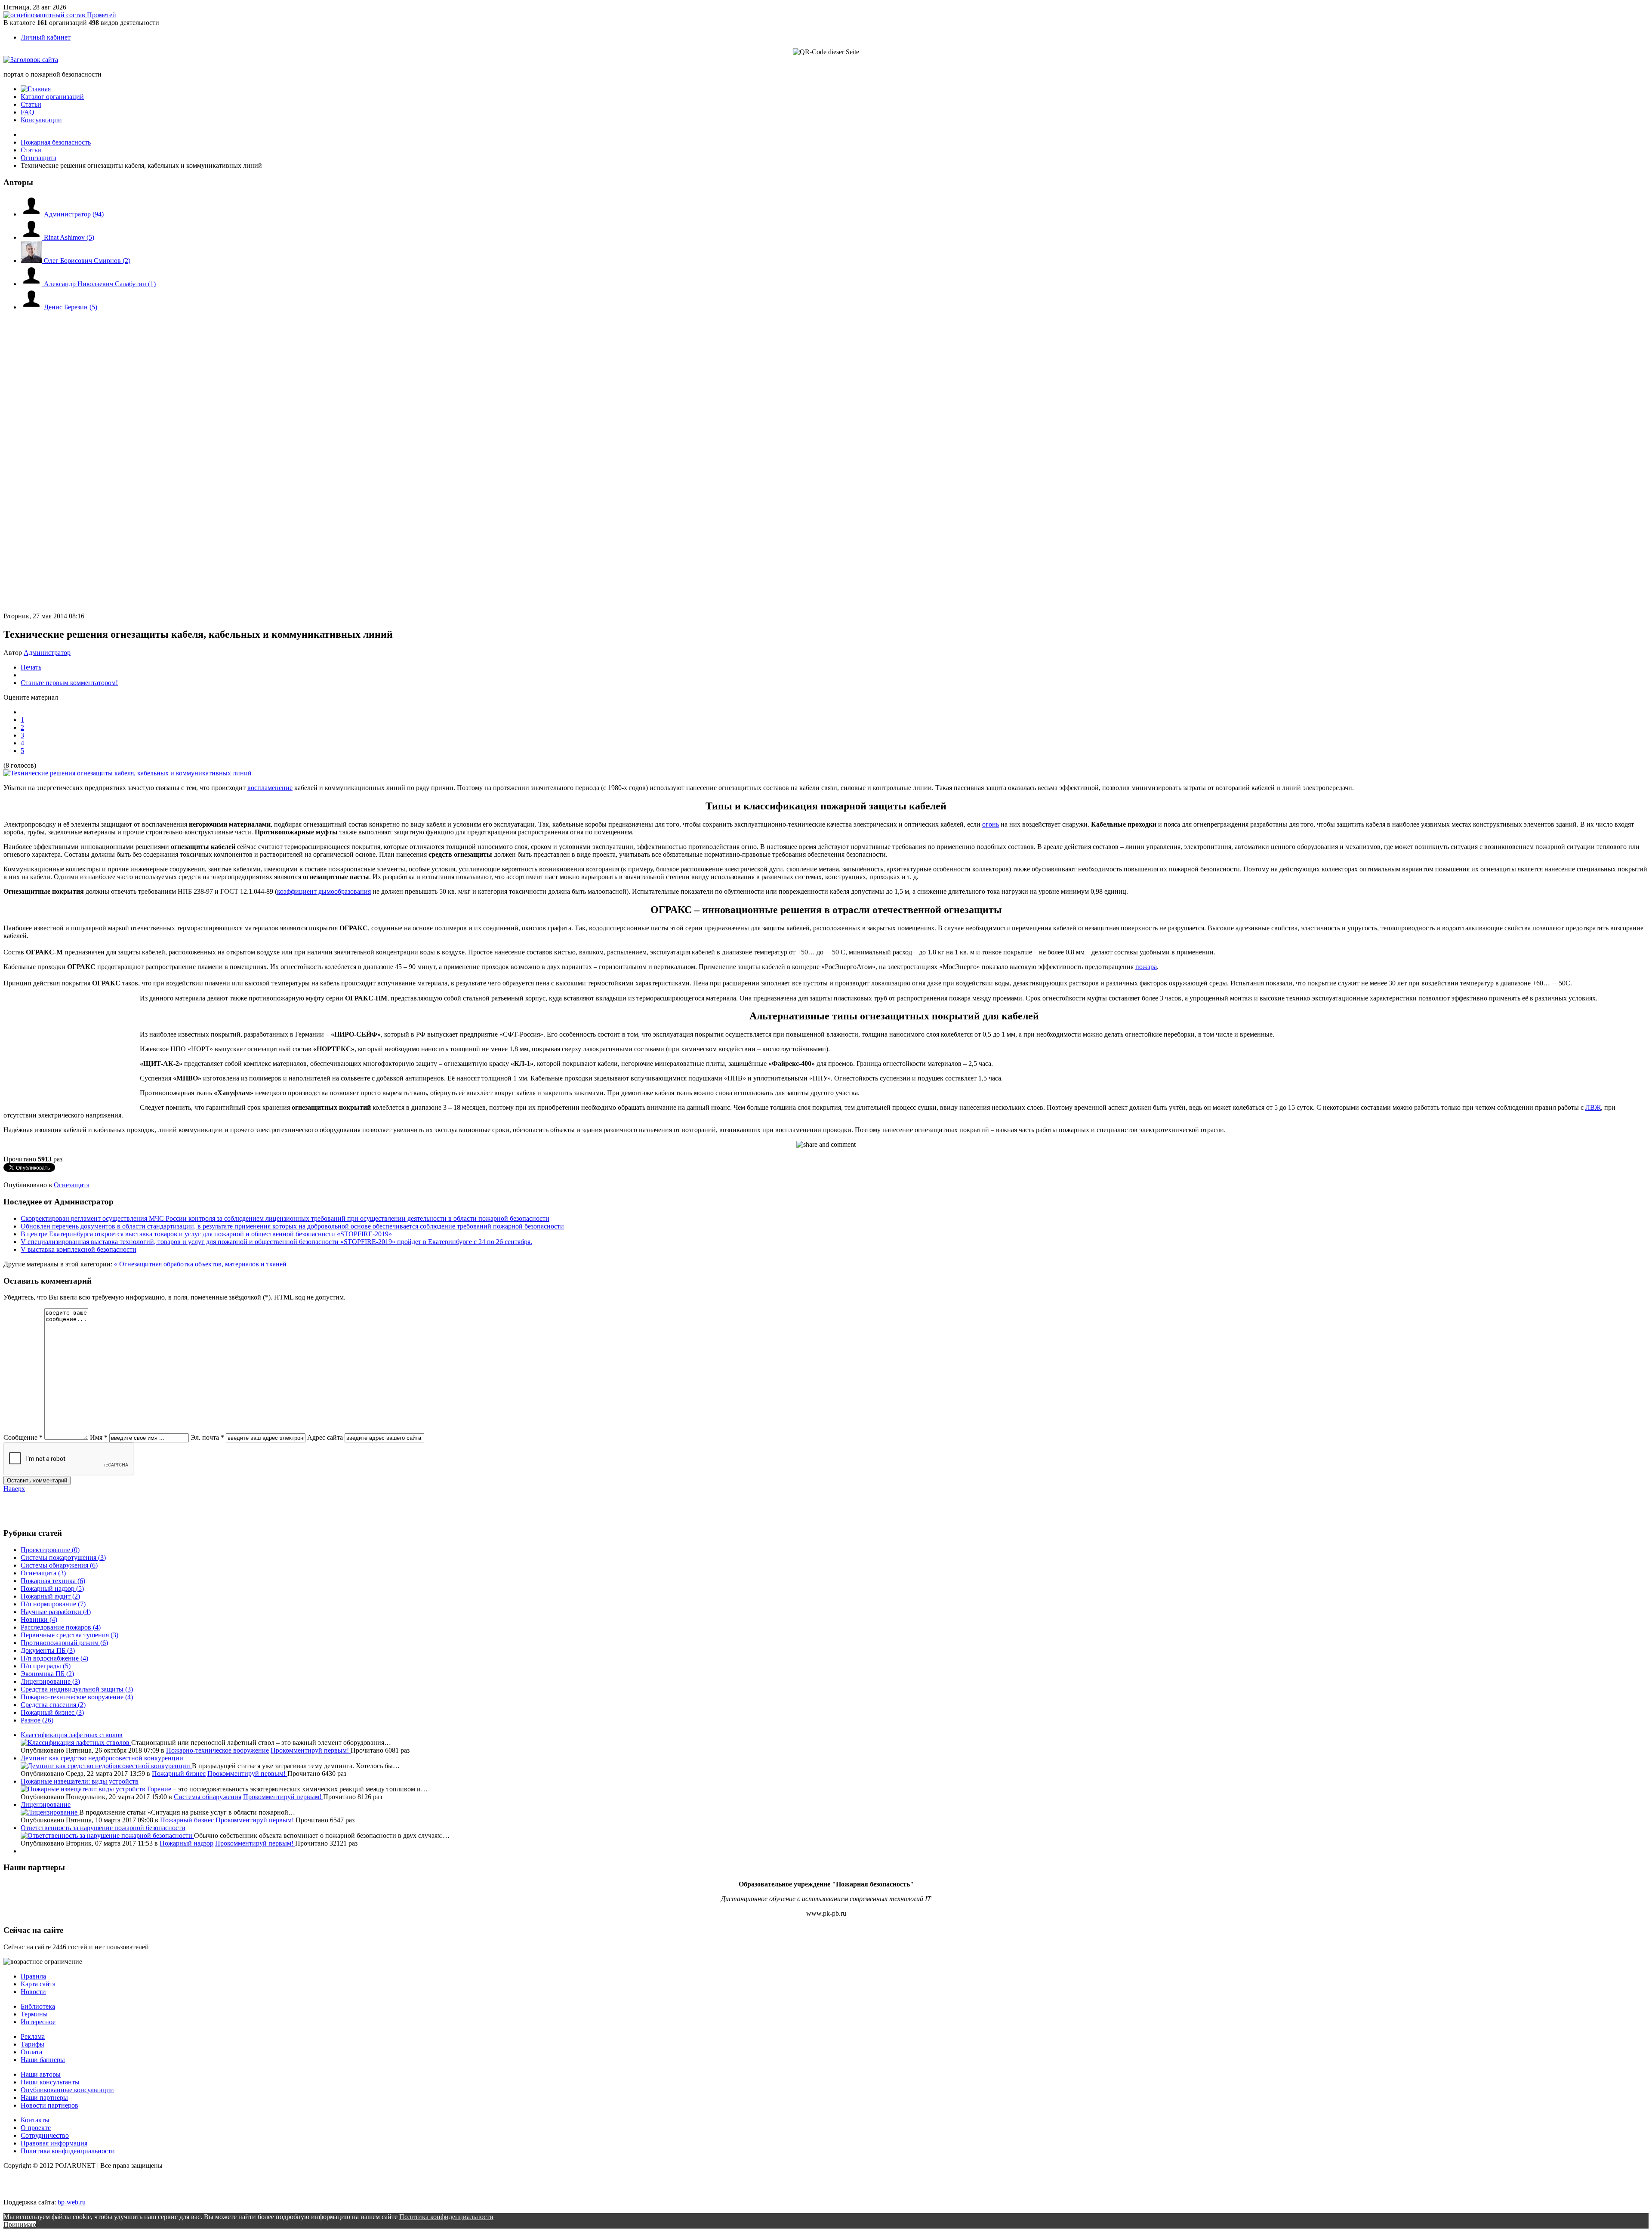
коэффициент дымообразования (324, 891)
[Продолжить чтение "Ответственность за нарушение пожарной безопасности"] (107, 1835)
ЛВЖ (1593, 1107)
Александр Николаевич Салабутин (100, 284)
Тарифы (32, 2044)
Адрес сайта (325, 1437)
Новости (33, 1992)
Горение (159, 1789)
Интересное (38, 2022)
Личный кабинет (46, 37)
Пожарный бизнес (179, 1774)
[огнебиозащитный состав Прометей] (60, 15)
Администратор (74, 214)
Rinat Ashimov (69, 237)
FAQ (28, 112)
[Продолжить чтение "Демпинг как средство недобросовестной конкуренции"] (106, 1766)
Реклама (33, 2036)
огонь (991, 824)
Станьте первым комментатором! (69, 683)
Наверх (14, 1489)
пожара (1146, 967)
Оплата (31, 2052)
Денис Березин (71, 307)
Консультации (41, 120)
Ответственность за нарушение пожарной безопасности (103, 1828)
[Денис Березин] (32, 307)
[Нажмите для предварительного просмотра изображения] (128, 773)
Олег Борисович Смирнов (87, 261)
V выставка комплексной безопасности (79, 1249)
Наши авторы (41, 2074)
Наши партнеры (44, 2098)
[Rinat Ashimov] (32, 237)
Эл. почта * (207, 1437)
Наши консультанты (50, 2082)
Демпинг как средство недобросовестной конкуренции (102, 1758)
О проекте (36, 2128)
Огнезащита (72, 1185)
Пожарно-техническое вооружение (217, 1750)
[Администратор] (32, 214)
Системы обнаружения (208, 1797)
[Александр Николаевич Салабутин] (32, 284)
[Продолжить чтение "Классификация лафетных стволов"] (76, 1743)
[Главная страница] (36, 89)
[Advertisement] (55, 404)
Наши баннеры (43, 2060)
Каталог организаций (52, 97)
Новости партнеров (49, 2105)
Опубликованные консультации (67, 2090)
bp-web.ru (72, 2202)
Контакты (35, 2120)
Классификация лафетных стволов (72, 1735)
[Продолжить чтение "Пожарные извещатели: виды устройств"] (84, 1789)
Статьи (31, 104)
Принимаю (20, 2224)
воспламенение (270, 788)
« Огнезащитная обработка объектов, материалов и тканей (200, 1264)
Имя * (99, 1437)
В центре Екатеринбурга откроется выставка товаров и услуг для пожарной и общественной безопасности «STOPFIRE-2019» (206, 1234)
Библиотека (38, 2006)
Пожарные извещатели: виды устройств (80, 1781)
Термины (34, 2014)
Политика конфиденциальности (68, 2151)
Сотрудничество (45, 2135)
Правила (33, 1976)
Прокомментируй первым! (311, 1750)
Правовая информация (54, 2143)
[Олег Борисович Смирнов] (32, 261)
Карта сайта (38, 1984)
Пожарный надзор (186, 1843)
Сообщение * (23, 1437)
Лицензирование (46, 1804)
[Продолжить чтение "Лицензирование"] (50, 1812)
